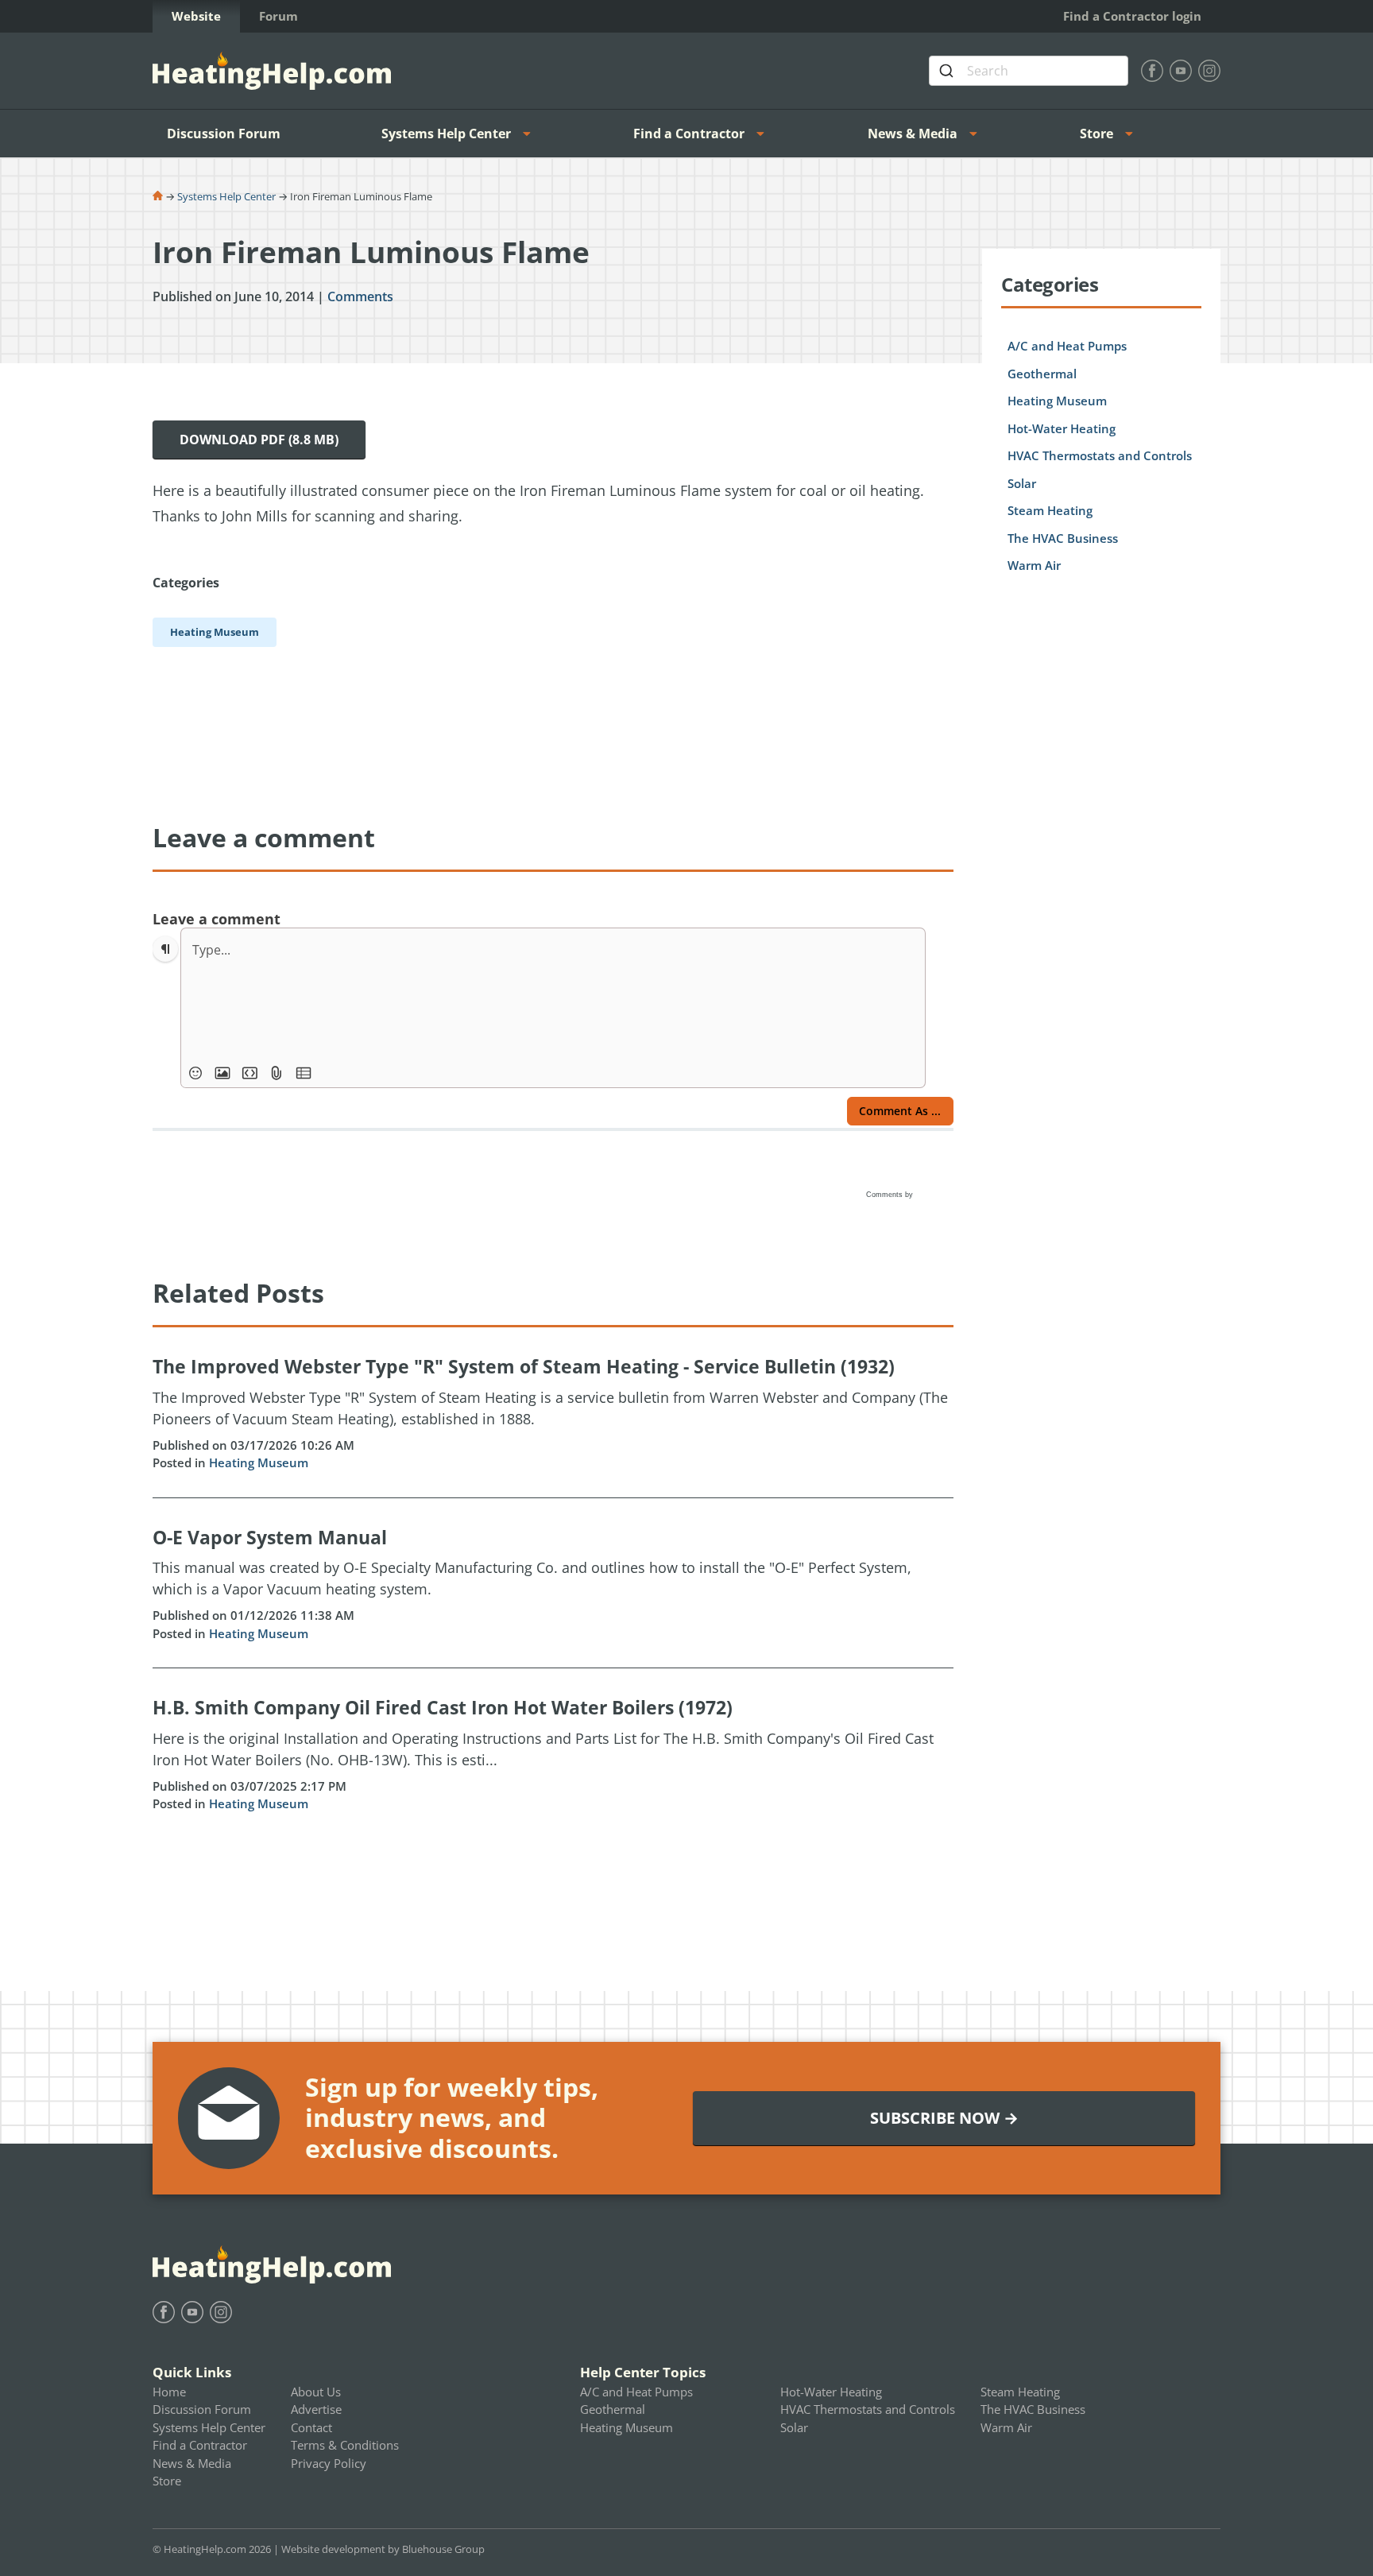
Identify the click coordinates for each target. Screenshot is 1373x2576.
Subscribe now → (944, 2118)
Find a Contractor (689, 134)
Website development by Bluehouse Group (383, 2549)
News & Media (913, 134)
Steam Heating (1050, 510)
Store (1096, 134)
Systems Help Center (446, 134)
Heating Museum (259, 1462)
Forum (278, 16)
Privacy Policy (329, 2463)
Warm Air (1034, 565)
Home (169, 2392)
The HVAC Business (1063, 538)
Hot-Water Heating (1062, 428)
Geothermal (1042, 374)
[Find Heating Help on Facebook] (1152, 71)
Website (196, 16)
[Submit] (948, 71)
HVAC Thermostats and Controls (1100, 455)
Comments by (891, 1195)
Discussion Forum (224, 134)
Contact (311, 2427)
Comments (360, 296)
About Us (316, 2392)
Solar (1022, 483)
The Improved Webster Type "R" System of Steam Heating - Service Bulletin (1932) (524, 1366)
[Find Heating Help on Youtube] (1181, 71)
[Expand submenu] (532, 134)
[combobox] (1029, 71)
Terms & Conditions (345, 2445)
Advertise (316, 2409)
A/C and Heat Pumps (1067, 346)
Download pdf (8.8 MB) (259, 440)
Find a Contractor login (1132, 16)
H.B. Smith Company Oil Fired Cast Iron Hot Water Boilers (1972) (443, 1707)
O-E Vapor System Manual (270, 1537)
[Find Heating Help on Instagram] (1209, 71)
